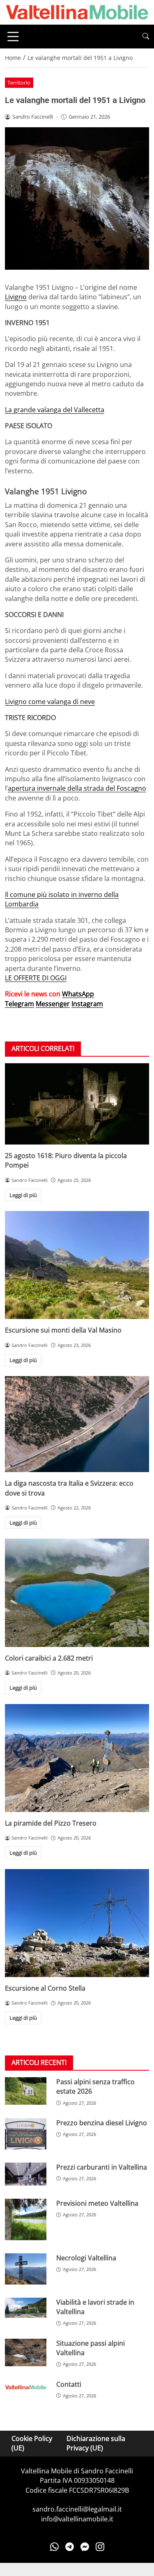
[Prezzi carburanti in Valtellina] (26, 2174)
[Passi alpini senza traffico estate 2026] (26, 2091)
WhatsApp (78, 994)
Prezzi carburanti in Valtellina (102, 2167)
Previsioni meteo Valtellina (97, 2203)
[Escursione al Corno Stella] (77, 1923)
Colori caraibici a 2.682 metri (49, 1658)
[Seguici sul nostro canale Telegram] (70, 2546)
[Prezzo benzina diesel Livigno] (26, 2134)
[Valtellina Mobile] (77, 11)
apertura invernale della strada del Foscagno (77, 788)
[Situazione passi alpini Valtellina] (26, 2352)
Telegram (20, 1004)
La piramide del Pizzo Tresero (51, 1823)
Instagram (87, 1004)
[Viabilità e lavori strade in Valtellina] (26, 2308)
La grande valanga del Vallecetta (55, 410)
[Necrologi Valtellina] (26, 2269)
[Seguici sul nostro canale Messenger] (85, 2546)
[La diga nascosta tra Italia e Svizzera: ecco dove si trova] (77, 1424)
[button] (146, 36)
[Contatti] (26, 2387)
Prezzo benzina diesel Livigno (102, 2123)
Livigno (16, 297)
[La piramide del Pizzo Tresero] (77, 1758)
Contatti (69, 2384)
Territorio (19, 83)
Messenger (53, 1004)
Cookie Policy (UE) (32, 2443)
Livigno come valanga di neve (50, 702)
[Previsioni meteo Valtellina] (26, 2219)
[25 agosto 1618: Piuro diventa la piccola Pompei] (77, 1104)
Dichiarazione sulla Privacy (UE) (96, 2443)
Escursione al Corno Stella (45, 1988)
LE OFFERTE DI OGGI (36, 978)
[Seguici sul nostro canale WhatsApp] (54, 2546)
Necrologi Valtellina (86, 2258)
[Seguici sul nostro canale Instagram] (100, 2546)
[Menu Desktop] (13, 37)
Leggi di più (23, 1195)
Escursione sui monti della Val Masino (63, 1330)
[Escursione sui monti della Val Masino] (77, 1265)
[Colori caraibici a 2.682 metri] (77, 1593)
